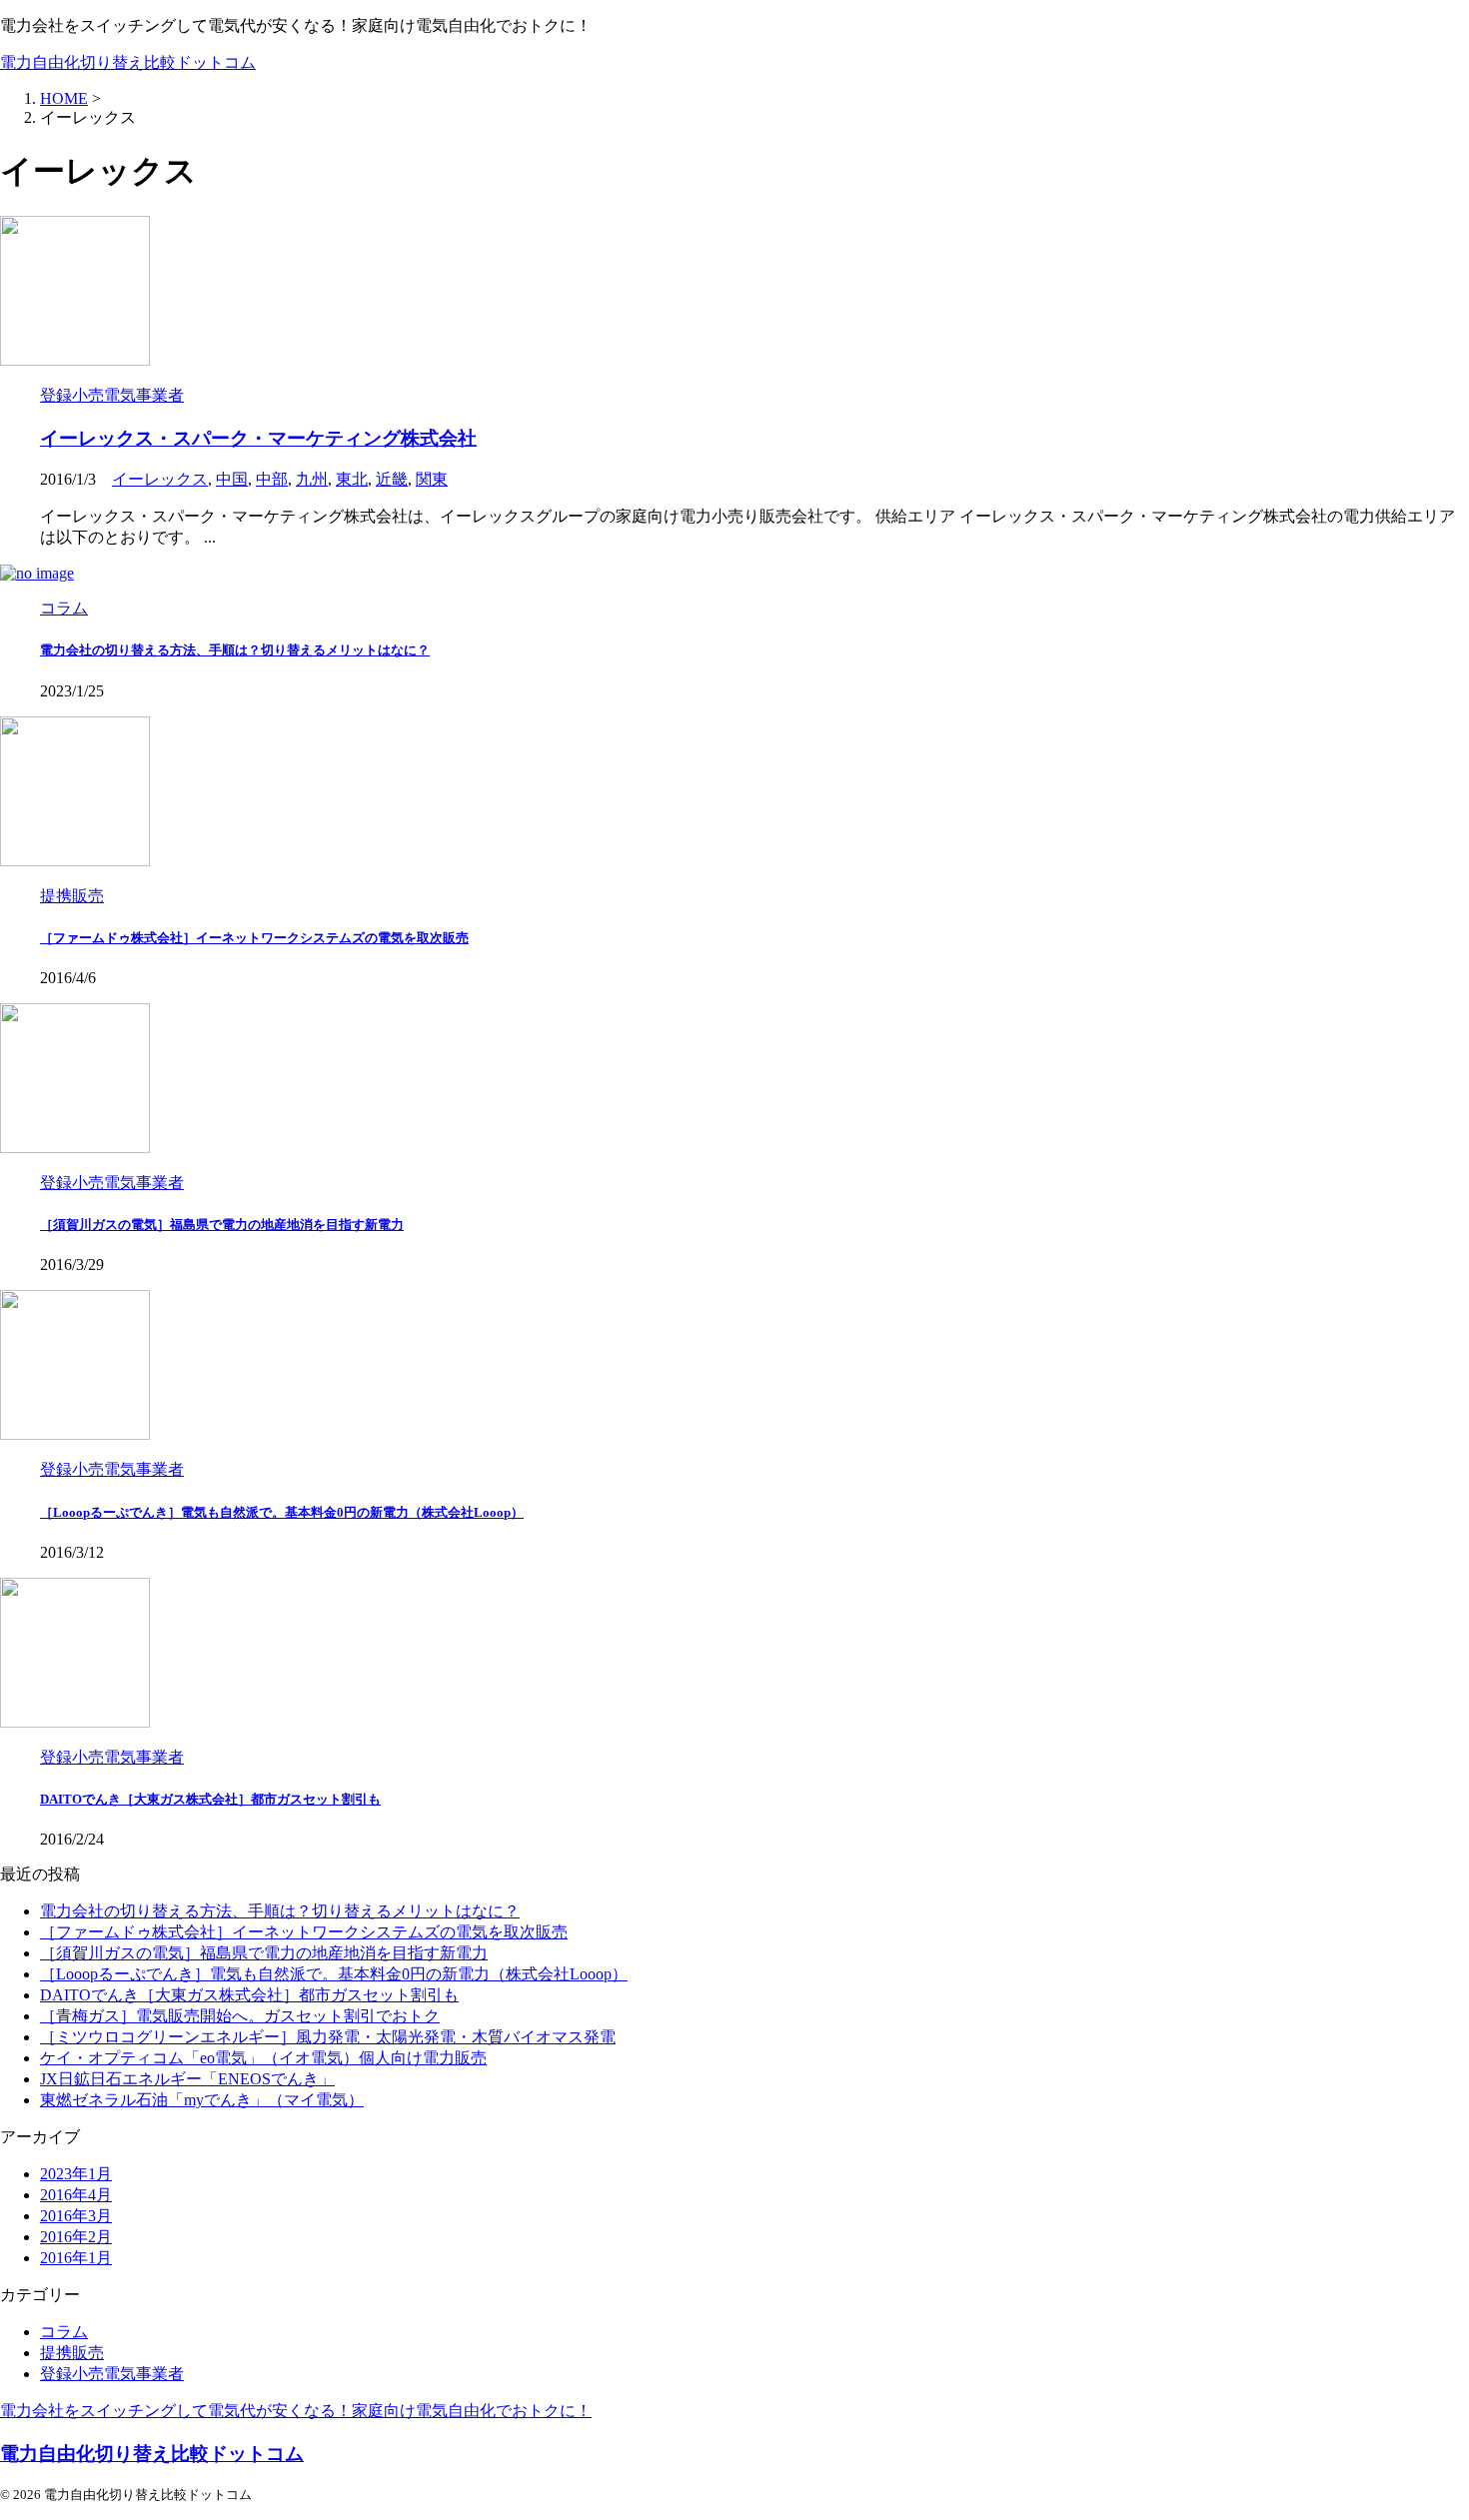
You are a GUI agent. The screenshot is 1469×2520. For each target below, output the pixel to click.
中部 (272, 479)
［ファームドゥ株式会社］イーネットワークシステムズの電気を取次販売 (254, 938)
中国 (232, 479)
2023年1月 (76, 2174)
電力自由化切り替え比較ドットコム (128, 62)
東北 (352, 479)
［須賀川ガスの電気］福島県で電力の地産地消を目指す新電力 (222, 1225)
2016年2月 (76, 2237)
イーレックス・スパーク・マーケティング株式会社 (258, 438)
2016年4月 (76, 2195)
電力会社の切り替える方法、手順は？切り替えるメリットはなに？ (235, 650)
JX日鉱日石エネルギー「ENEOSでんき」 (187, 2079)
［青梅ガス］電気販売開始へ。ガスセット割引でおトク (240, 2016)
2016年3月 (76, 2216)
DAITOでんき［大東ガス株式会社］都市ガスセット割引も (210, 1799)
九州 (312, 479)
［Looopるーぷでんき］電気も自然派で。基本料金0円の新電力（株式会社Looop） (282, 1512)
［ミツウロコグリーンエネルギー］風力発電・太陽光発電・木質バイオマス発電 (328, 2037)
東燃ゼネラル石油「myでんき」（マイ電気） (202, 2100)
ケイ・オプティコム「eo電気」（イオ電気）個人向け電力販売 (263, 2058)
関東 (432, 479)
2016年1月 (76, 2258)
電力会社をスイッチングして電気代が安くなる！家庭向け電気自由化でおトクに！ (296, 2411)
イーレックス (160, 479)
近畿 (392, 479)
